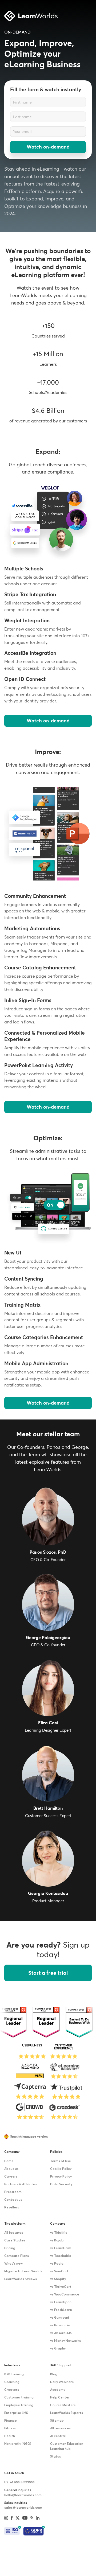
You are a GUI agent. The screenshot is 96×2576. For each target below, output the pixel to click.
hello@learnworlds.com (23, 2495)
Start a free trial (48, 1973)
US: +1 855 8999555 (19, 2483)
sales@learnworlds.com (23, 2508)
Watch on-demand (48, 147)
